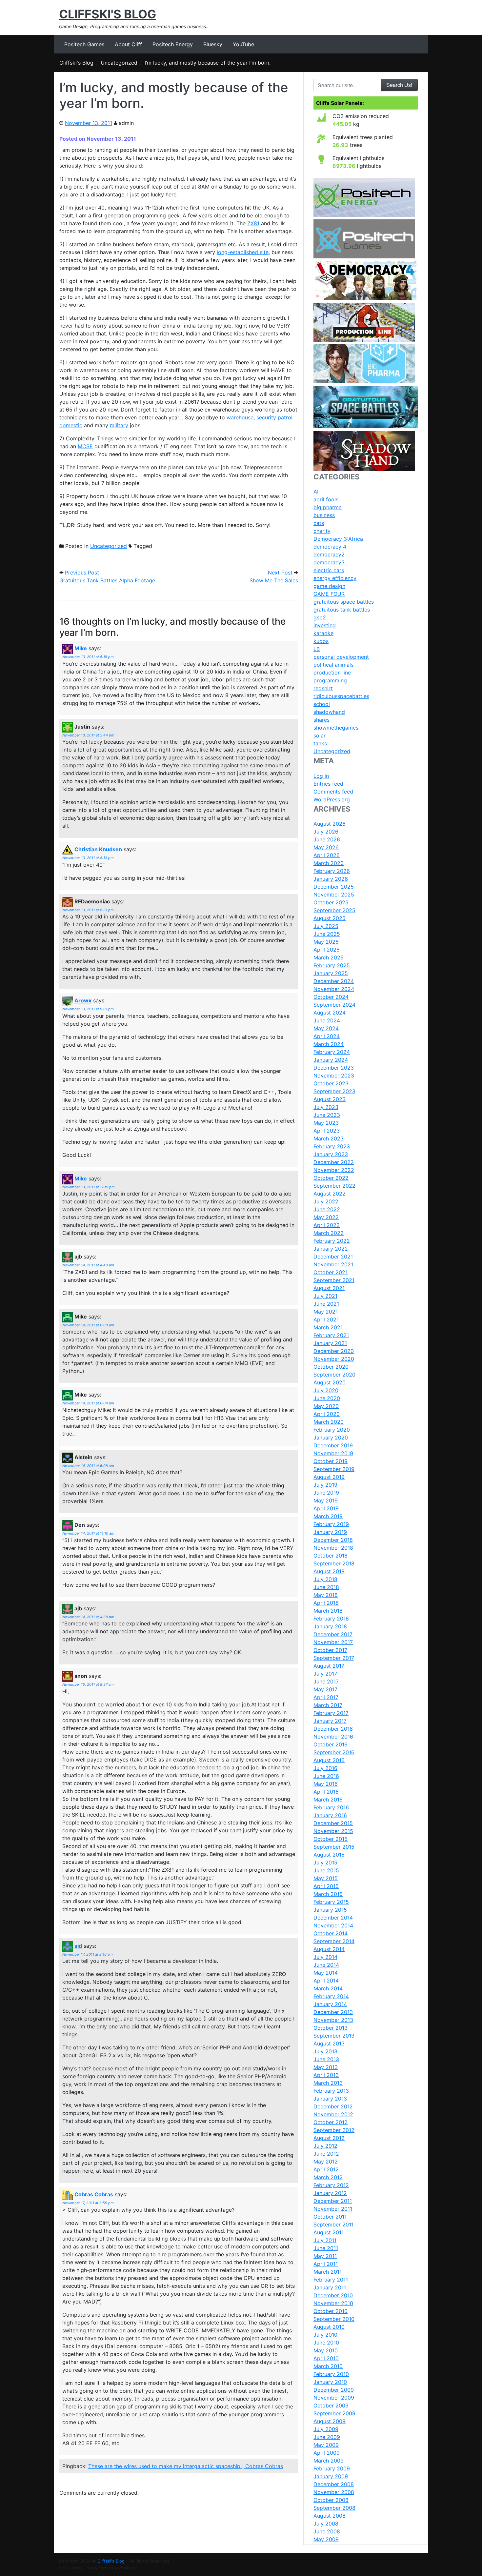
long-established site (243, 252)
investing (325, 625)
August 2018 (329, 1571)
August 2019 (329, 1477)
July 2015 (325, 1862)
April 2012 (326, 2169)
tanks (320, 743)
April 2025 (327, 950)
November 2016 (333, 1737)
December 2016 (333, 1729)
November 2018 (333, 1548)
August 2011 (329, 2232)
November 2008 (334, 2492)
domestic (71, 425)
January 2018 (330, 1626)
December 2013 (333, 2012)
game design (329, 586)
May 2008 (326, 2539)
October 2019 (331, 1461)
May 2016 (326, 1784)
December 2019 (333, 1445)
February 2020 (332, 1430)
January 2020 (331, 1438)
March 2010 (328, 2366)
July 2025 (326, 926)
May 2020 (326, 1406)
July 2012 (325, 2146)
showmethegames (336, 728)
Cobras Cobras (94, 2195)
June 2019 (326, 1493)
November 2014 (333, 1925)
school (322, 704)
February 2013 (331, 2091)
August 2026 (330, 824)
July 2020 (326, 1390)
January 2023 (331, 1154)
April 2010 (326, 2358)
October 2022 (331, 1178)
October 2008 (331, 2500)
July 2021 (325, 1296)
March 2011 (328, 2272)
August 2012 (329, 2138)
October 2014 (331, 1933)
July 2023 (326, 1107)
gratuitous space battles (344, 602)
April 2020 (327, 1414)
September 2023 (334, 1091)
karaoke (323, 633)
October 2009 (331, 2405)
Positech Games (84, 44)
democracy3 (329, 562)
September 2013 (334, 2036)
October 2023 (331, 1083)
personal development (341, 657)
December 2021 (333, 1257)
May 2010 (326, 2350)
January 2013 (330, 2099)
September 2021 (334, 1280)
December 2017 (333, 1634)
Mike (81, 649)
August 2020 (330, 1382)
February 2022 (332, 1241)
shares (321, 720)
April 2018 (326, 1603)
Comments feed (333, 792)
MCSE (85, 446)
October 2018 (331, 1556)
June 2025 (327, 934)
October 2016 (331, 1744)
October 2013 (331, 2028)
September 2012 (334, 2130)
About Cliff (128, 44)
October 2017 (330, 1650)
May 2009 (326, 2445)
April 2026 (327, 855)
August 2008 (330, 2516)
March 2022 (329, 1233)
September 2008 (334, 2508)
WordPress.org (332, 799)
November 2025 (334, 895)
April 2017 (326, 1697)
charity (322, 531)
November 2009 (334, 2398)
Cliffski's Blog (108, 14)
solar (320, 735)
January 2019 (330, 1532)
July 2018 (325, 1579)
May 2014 (326, 1973)
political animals (333, 665)
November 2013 (333, 2020)
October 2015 (331, 1839)
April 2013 (326, 2075)
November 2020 (334, 1359)
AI (316, 492)
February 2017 (331, 1713)
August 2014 (329, 1949)
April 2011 (326, 2264)
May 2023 (326, 1123)
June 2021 (326, 1304)
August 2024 (330, 1013)
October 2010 (331, 2311)
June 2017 (326, 1681)
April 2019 (326, 1508)
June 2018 (326, 1587)
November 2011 (333, 2209)
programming (330, 680)
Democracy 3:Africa (338, 539)
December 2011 (333, 2201)
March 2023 (329, 1138)
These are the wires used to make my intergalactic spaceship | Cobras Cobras (186, 2466)
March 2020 (329, 1422)
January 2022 (331, 1249)
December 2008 (334, 2484)
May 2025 (326, 942)
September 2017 (334, 1658)
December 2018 (333, 1540)
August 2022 (330, 1194)
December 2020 (334, 1351)
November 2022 (334, 1170)
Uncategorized (109, 546)
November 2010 (333, 2303)
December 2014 (333, 1918)
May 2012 (326, 2162)
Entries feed (328, 784)
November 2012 (333, 2114)
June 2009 (327, 2437)
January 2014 (330, 2004)
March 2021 (328, 1327)
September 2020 (334, 1375)
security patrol (274, 417)
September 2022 (334, 1186)
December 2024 (334, 981)
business (324, 515)
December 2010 (333, 2295)
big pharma (328, 507)
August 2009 (330, 2421)
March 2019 (328, 1516)
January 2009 (331, 2476)
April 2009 (327, 2453)
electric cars (329, 570)
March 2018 (328, 1611)
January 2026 (331, 879)
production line (332, 673)
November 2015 (333, 1831)
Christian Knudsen (98, 850)
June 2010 (326, 2343)
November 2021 (333, 1264)
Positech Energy (173, 44)
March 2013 (328, 2083)
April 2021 (326, 1319)
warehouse (240, 417)
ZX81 (253, 223)
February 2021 (331, 1335)
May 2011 (325, 2256)
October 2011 (330, 2217)
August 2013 (329, 2043)
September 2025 (334, 910)
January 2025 (331, 973)
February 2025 (332, 965)
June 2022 (327, 1209)
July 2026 (326, 832)
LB (317, 649)
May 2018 (326, 1595)
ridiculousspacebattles (341, 696)
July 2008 (326, 2524)
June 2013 (326, 2059)
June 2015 (326, 1870)
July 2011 (325, 2240)
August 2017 (329, 1666)
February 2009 (332, 2468)
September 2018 (334, 1563)
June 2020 (327, 1398)
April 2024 (327, 1036)
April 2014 (326, 1981)
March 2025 (329, 957)
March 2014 (328, 1988)
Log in (321, 776)
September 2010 (334, 2319)
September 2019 (334, 1469)
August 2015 (329, 1855)
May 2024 (326, 1028)
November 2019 (333, 1453)
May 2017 (325, 1689)
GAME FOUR (329, 594)
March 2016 (328, 1800)
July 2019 (325, 1485)
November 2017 (333, 1642)
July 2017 (325, 1674)
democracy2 (329, 554)
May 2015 (326, 1878)
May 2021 (326, 1312)
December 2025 (334, 887)
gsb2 (320, 617)
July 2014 (325, 1957)
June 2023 (327, 1115)
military (119, 425)
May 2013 (326, 2067)
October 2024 (331, 997)
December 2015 (333, 1823)
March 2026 (329, 863)
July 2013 (325, 2051)
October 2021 (331, 1272)
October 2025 (331, 902)
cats (319, 523)
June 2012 (326, 2154)
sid (78, 1946)
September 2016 (334, 1752)
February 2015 (331, 1902)
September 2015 (334, 1847)
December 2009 (334, 2390)
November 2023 (334, 1076)
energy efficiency (335, 578)
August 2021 (329, 1288)
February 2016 (331, 1807)
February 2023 (332, 1146)
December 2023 (334, 1068)
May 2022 (326, 1217)
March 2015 (328, 1894)
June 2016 (326, 1776)
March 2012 (328, 2177)
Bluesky (213, 44)
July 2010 (325, 2335)
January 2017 (330, 1721)
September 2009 (334, 2413)
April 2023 (327, 1131)
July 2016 (325, 1768)
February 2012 (331, 2185)
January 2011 (330, 2287)
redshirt (323, 688)
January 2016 (330, 1815)
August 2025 (330, 918)
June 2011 (326, 2248)
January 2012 (330, 2193)
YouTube (243, 44)
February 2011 (331, 2280)
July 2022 (326, 1201)
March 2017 (328, 1705)
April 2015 (326, 1886)
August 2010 (329, 2327)
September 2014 (334, 1941)
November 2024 (334, 989)
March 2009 (329, 2461)
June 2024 (327, 1020)
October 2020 (331, 1367)
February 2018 (331, 1619)
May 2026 (326, 847)
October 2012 (331, 2122)
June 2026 (327, 839)
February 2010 (331, 2374)
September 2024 (334, 1005)
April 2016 (326, 1792)
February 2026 (332, 871)
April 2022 (327, 1225)
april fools (326, 499)
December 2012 (333, 2106)
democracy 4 (330, 547)
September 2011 (333, 2224)
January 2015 (330, 1910)
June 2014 (326, 1965)
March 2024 (329, 1044)
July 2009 (326, 2429)
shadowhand (329, 712)
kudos (321, 641)
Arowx (83, 1001)
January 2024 (331, 1060)
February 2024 (332, 1052)
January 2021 (330, 1343)
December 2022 (334, 1162)
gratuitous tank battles (342, 610)
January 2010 (330, 2382)
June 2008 (327, 2531)
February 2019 (331, 1524)
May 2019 (326, 1500)
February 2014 (331, 1996)
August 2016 (329, 1760)
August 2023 (330, 1099)
